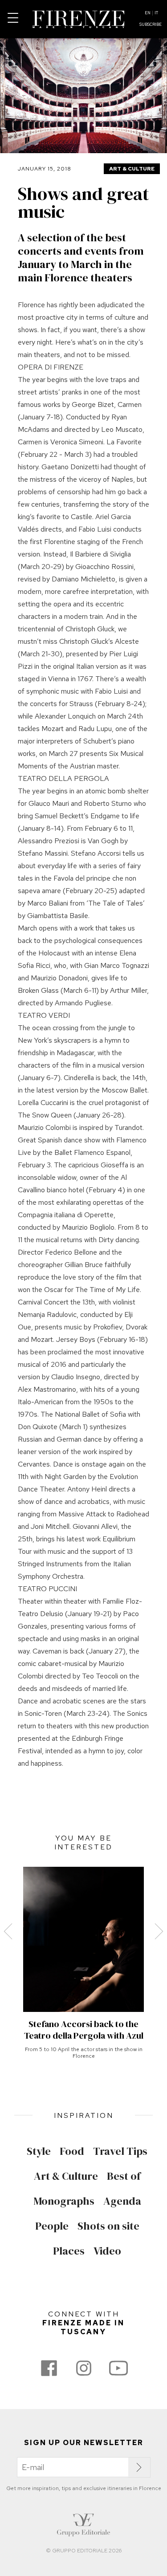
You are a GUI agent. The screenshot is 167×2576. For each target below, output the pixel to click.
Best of (124, 2176)
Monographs (64, 2201)
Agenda (122, 2201)
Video (107, 2251)
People (52, 2226)
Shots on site (108, 2226)
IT (156, 13)
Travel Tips (120, 2151)
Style (39, 2151)
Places (69, 2251)
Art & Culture (132, 169)
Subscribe (151, 24)
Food (72, 2151)
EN (148, 13)
